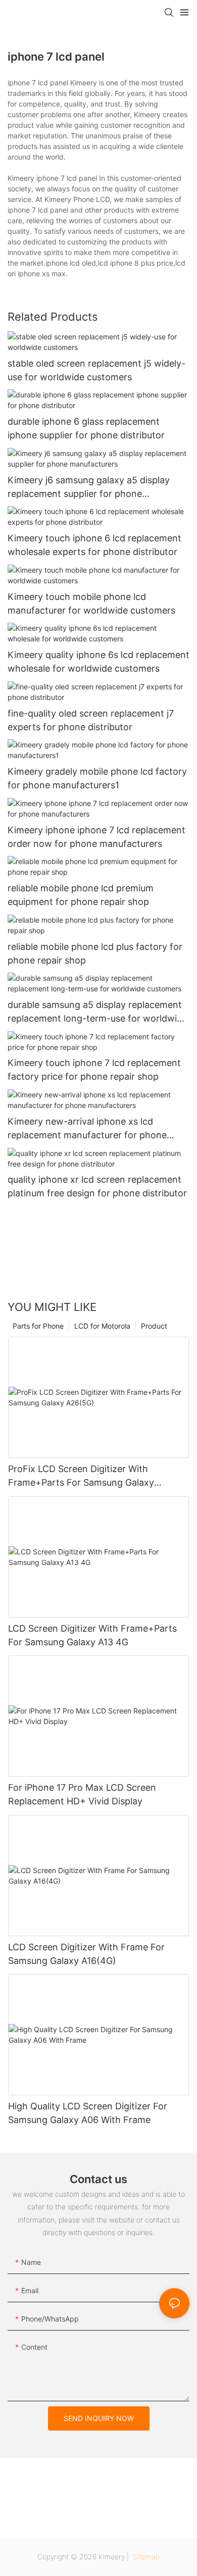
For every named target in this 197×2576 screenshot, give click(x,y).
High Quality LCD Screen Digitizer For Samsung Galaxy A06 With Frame (88, 2113)
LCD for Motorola (102, 1326)
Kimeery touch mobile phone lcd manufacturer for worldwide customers (91, 603)
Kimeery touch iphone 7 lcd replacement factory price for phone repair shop (94, 1070)
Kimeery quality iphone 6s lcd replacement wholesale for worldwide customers (98, 662)
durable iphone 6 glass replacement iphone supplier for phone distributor (86, 428)
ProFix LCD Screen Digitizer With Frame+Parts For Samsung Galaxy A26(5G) (81, 1476)
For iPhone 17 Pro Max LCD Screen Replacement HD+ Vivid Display (82, 1794)
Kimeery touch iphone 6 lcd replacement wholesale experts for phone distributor (94, 545)
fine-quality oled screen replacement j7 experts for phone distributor (91, 720)
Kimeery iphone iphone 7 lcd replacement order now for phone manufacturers (96, 837)
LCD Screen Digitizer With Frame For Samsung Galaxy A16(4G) (86, 1954)
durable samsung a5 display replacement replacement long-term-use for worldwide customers (97, 1012)
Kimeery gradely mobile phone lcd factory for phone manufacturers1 (97, 778)
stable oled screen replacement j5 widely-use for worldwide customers (96, 370)
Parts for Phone (38, 1326)
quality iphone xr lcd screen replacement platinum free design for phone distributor (97, 1186)
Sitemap (145, 2557)
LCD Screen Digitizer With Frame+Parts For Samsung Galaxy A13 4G (92, 1635)
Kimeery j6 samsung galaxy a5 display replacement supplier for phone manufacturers (89, 488)
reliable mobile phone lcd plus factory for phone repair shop (95, 953)
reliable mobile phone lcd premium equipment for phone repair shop (81, 895)
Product (154, 1326)
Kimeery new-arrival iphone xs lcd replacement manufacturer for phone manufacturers (87, 1129)
